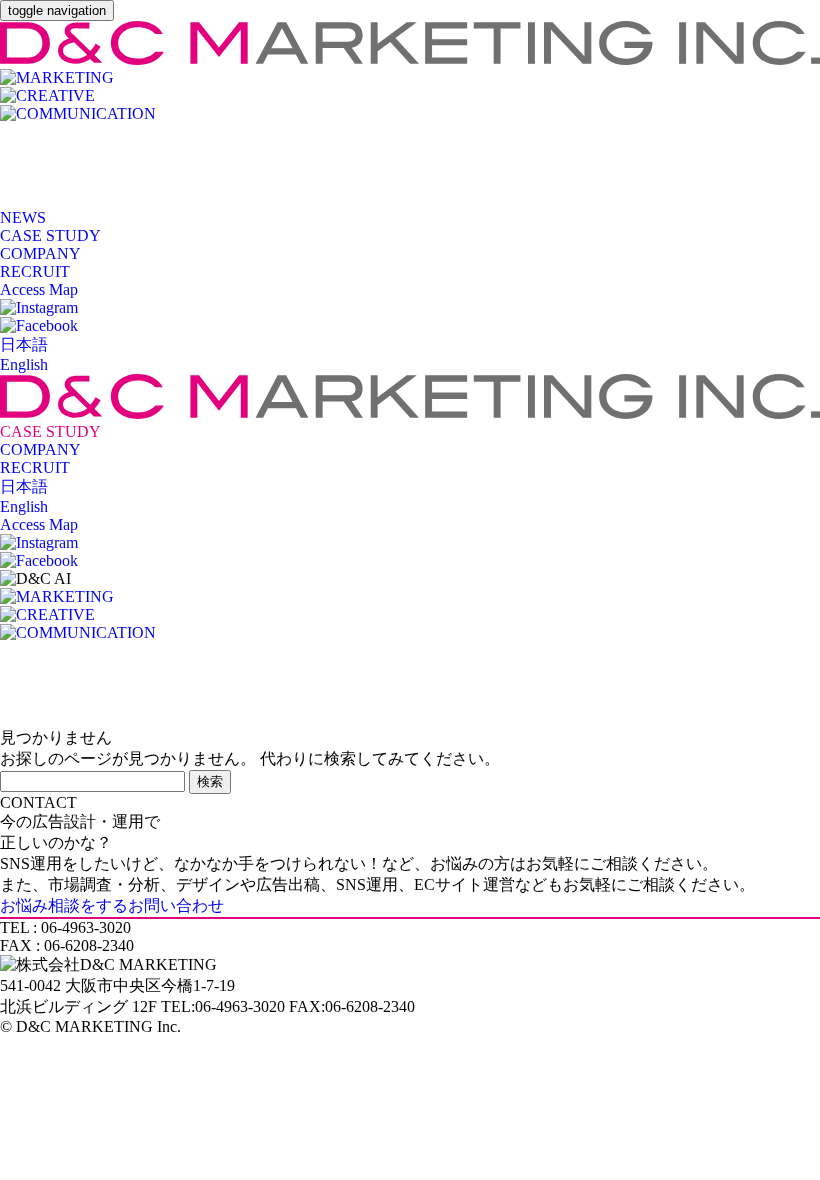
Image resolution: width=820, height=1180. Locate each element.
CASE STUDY (50, 235)
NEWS (23, 217)
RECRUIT (35, 271)
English (24, 364)
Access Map (39, 289)
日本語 (24, 344)
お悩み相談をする (112, 905)
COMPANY (40, 253)
